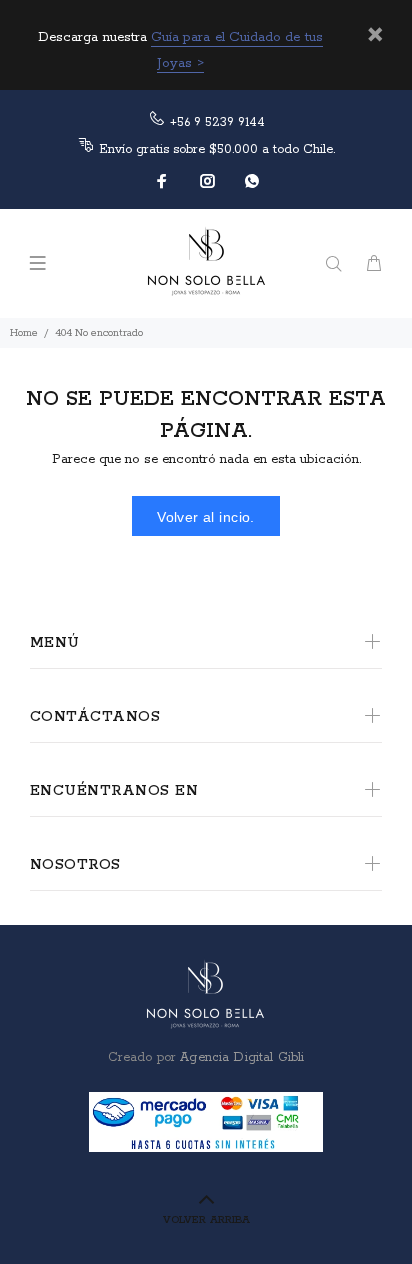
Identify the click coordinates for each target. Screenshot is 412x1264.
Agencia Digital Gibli (240, 1057)
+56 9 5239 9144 (217, 122)
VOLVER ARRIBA (206, 1220)
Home (24, 333)
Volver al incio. (206, 517)
